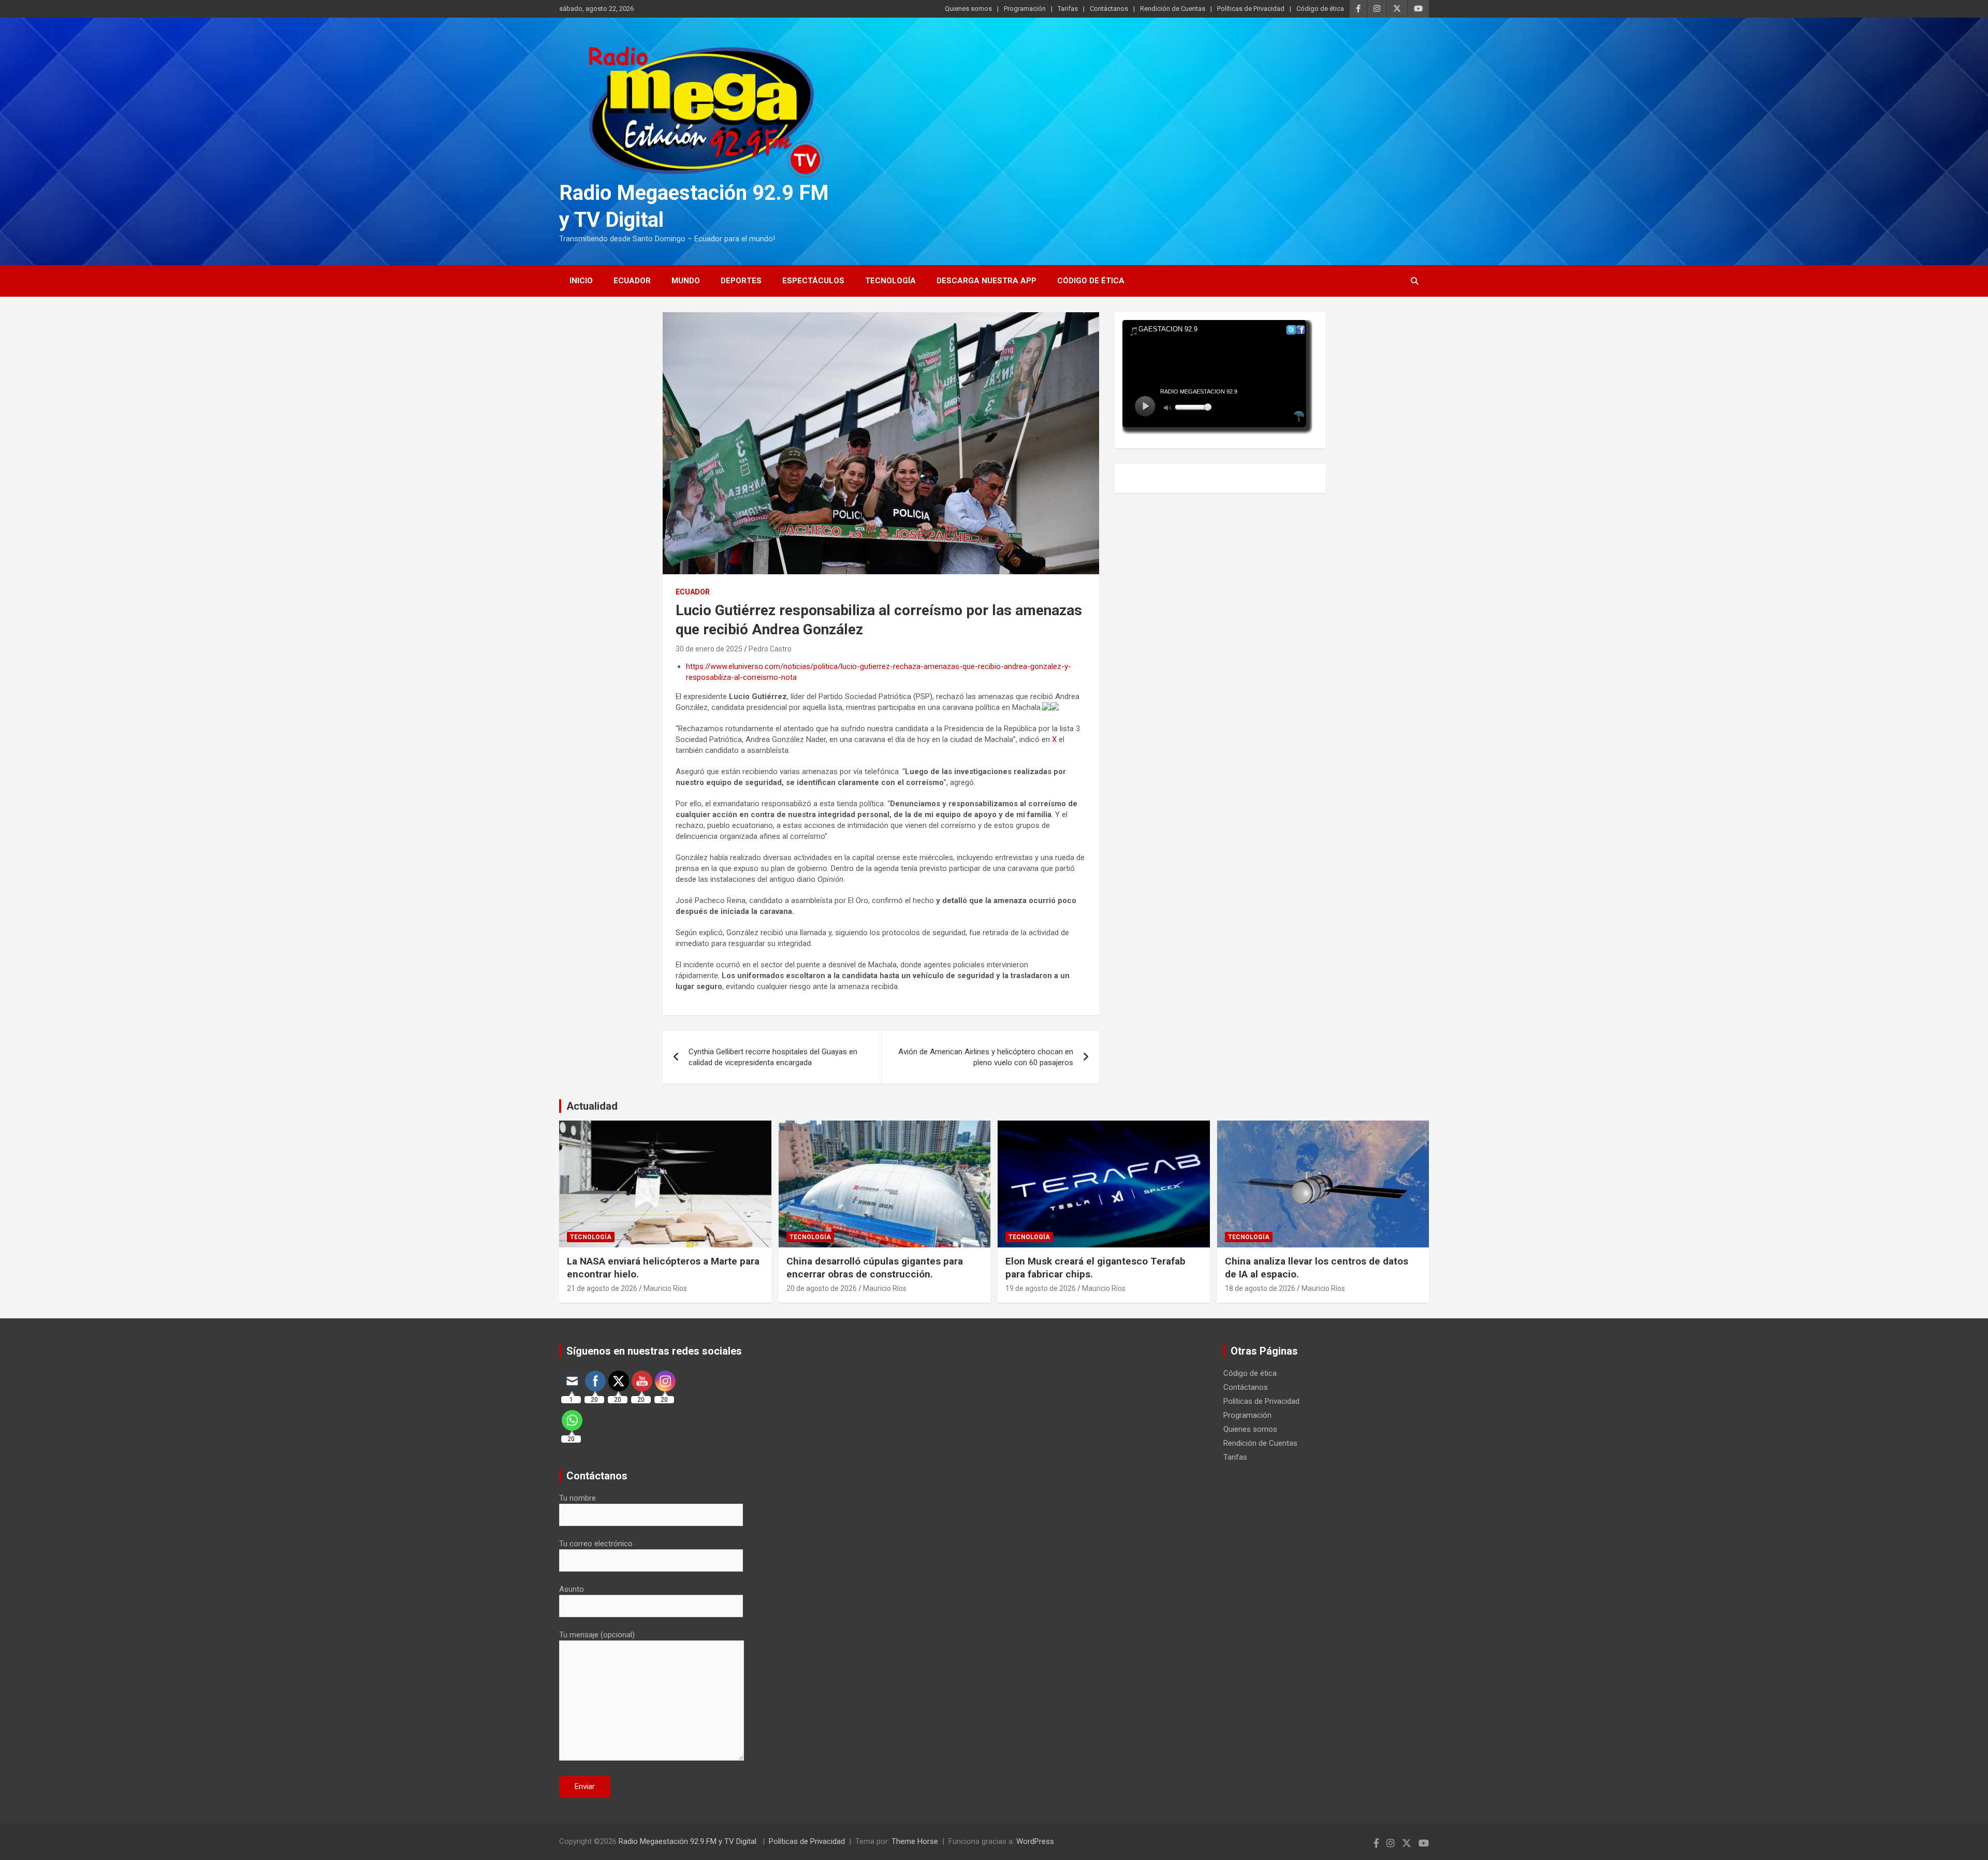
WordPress (1035, 1841)
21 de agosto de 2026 (602, 1288)
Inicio (581, 281)
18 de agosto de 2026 (1260, 1288)
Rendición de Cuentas (1173, 9)
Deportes (741, 281)
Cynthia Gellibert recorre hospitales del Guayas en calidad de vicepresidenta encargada (773, 1057)
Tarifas (1068, 9)
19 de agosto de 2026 (1041, 1288)
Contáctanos (1109, 9)
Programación (1025, 9)
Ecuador (632, 281)
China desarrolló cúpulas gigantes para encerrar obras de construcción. (875, 1268)
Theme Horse (915, 1841)
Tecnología (890, 281)
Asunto (572, 1589)
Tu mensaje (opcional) (597, 1635)
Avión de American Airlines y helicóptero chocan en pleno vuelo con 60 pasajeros (986, 1057)
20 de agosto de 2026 (822, 1288)
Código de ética (1320, 9)
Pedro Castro (770, 649)
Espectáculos (813, 281)
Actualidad (592, 1106)
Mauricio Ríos (665, 1288)
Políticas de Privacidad (1251, 9)
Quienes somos (968, 9)
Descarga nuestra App (986, 281)
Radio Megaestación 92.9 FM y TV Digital (689, 1841)
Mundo (686, 281)
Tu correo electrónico (596, 1544)
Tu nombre (578, 1498)
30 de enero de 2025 (709, 649)
